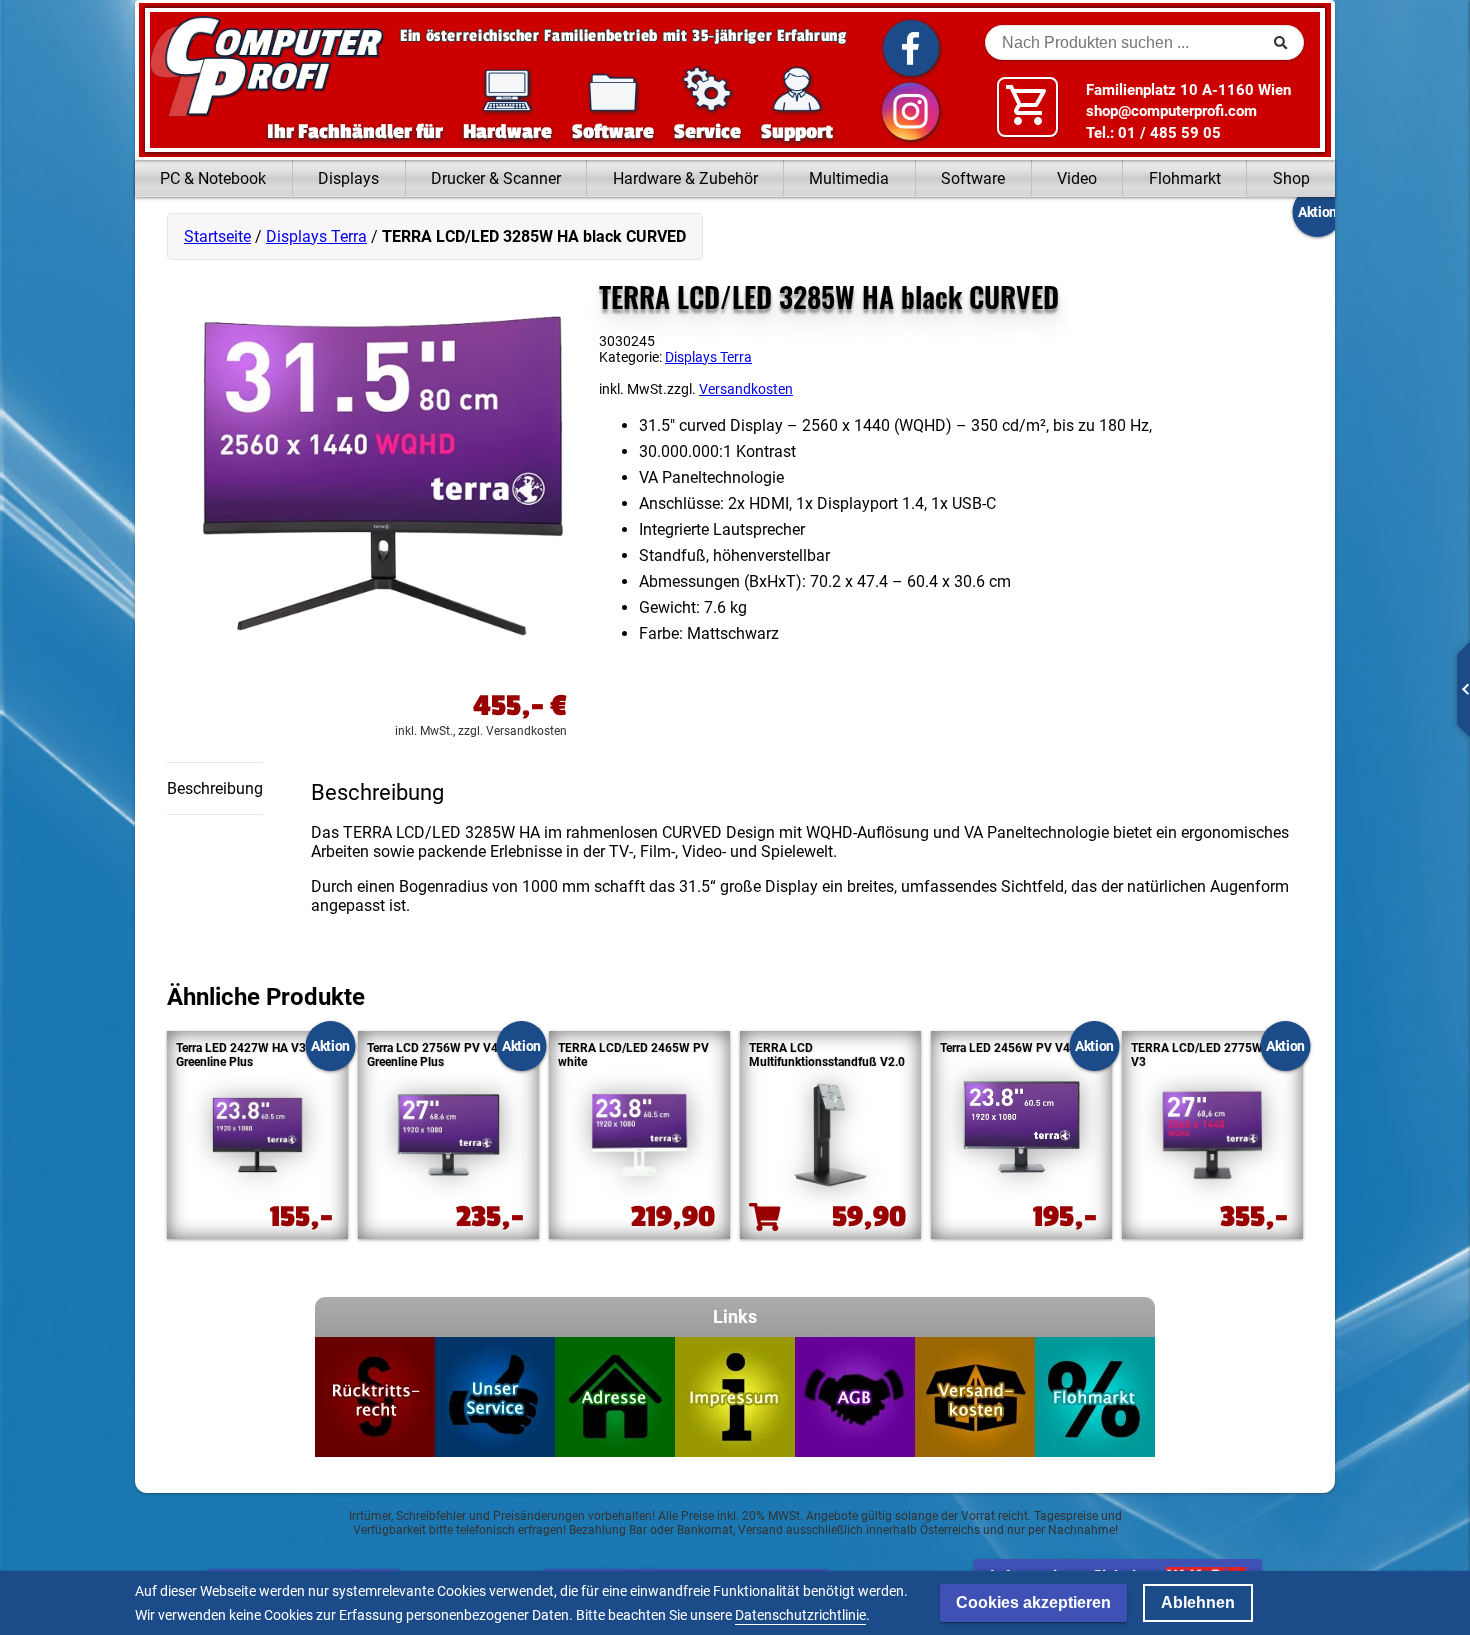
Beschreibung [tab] (215, 788)
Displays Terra (316, 236)
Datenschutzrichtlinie (800, 1615)
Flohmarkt (1185, 178)
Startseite (217, 236)
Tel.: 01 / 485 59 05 (1153, 133)
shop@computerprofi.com (1171, 111)
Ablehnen (1198, 1602)
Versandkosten (746, 389)
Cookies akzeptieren (1033, 1602)
